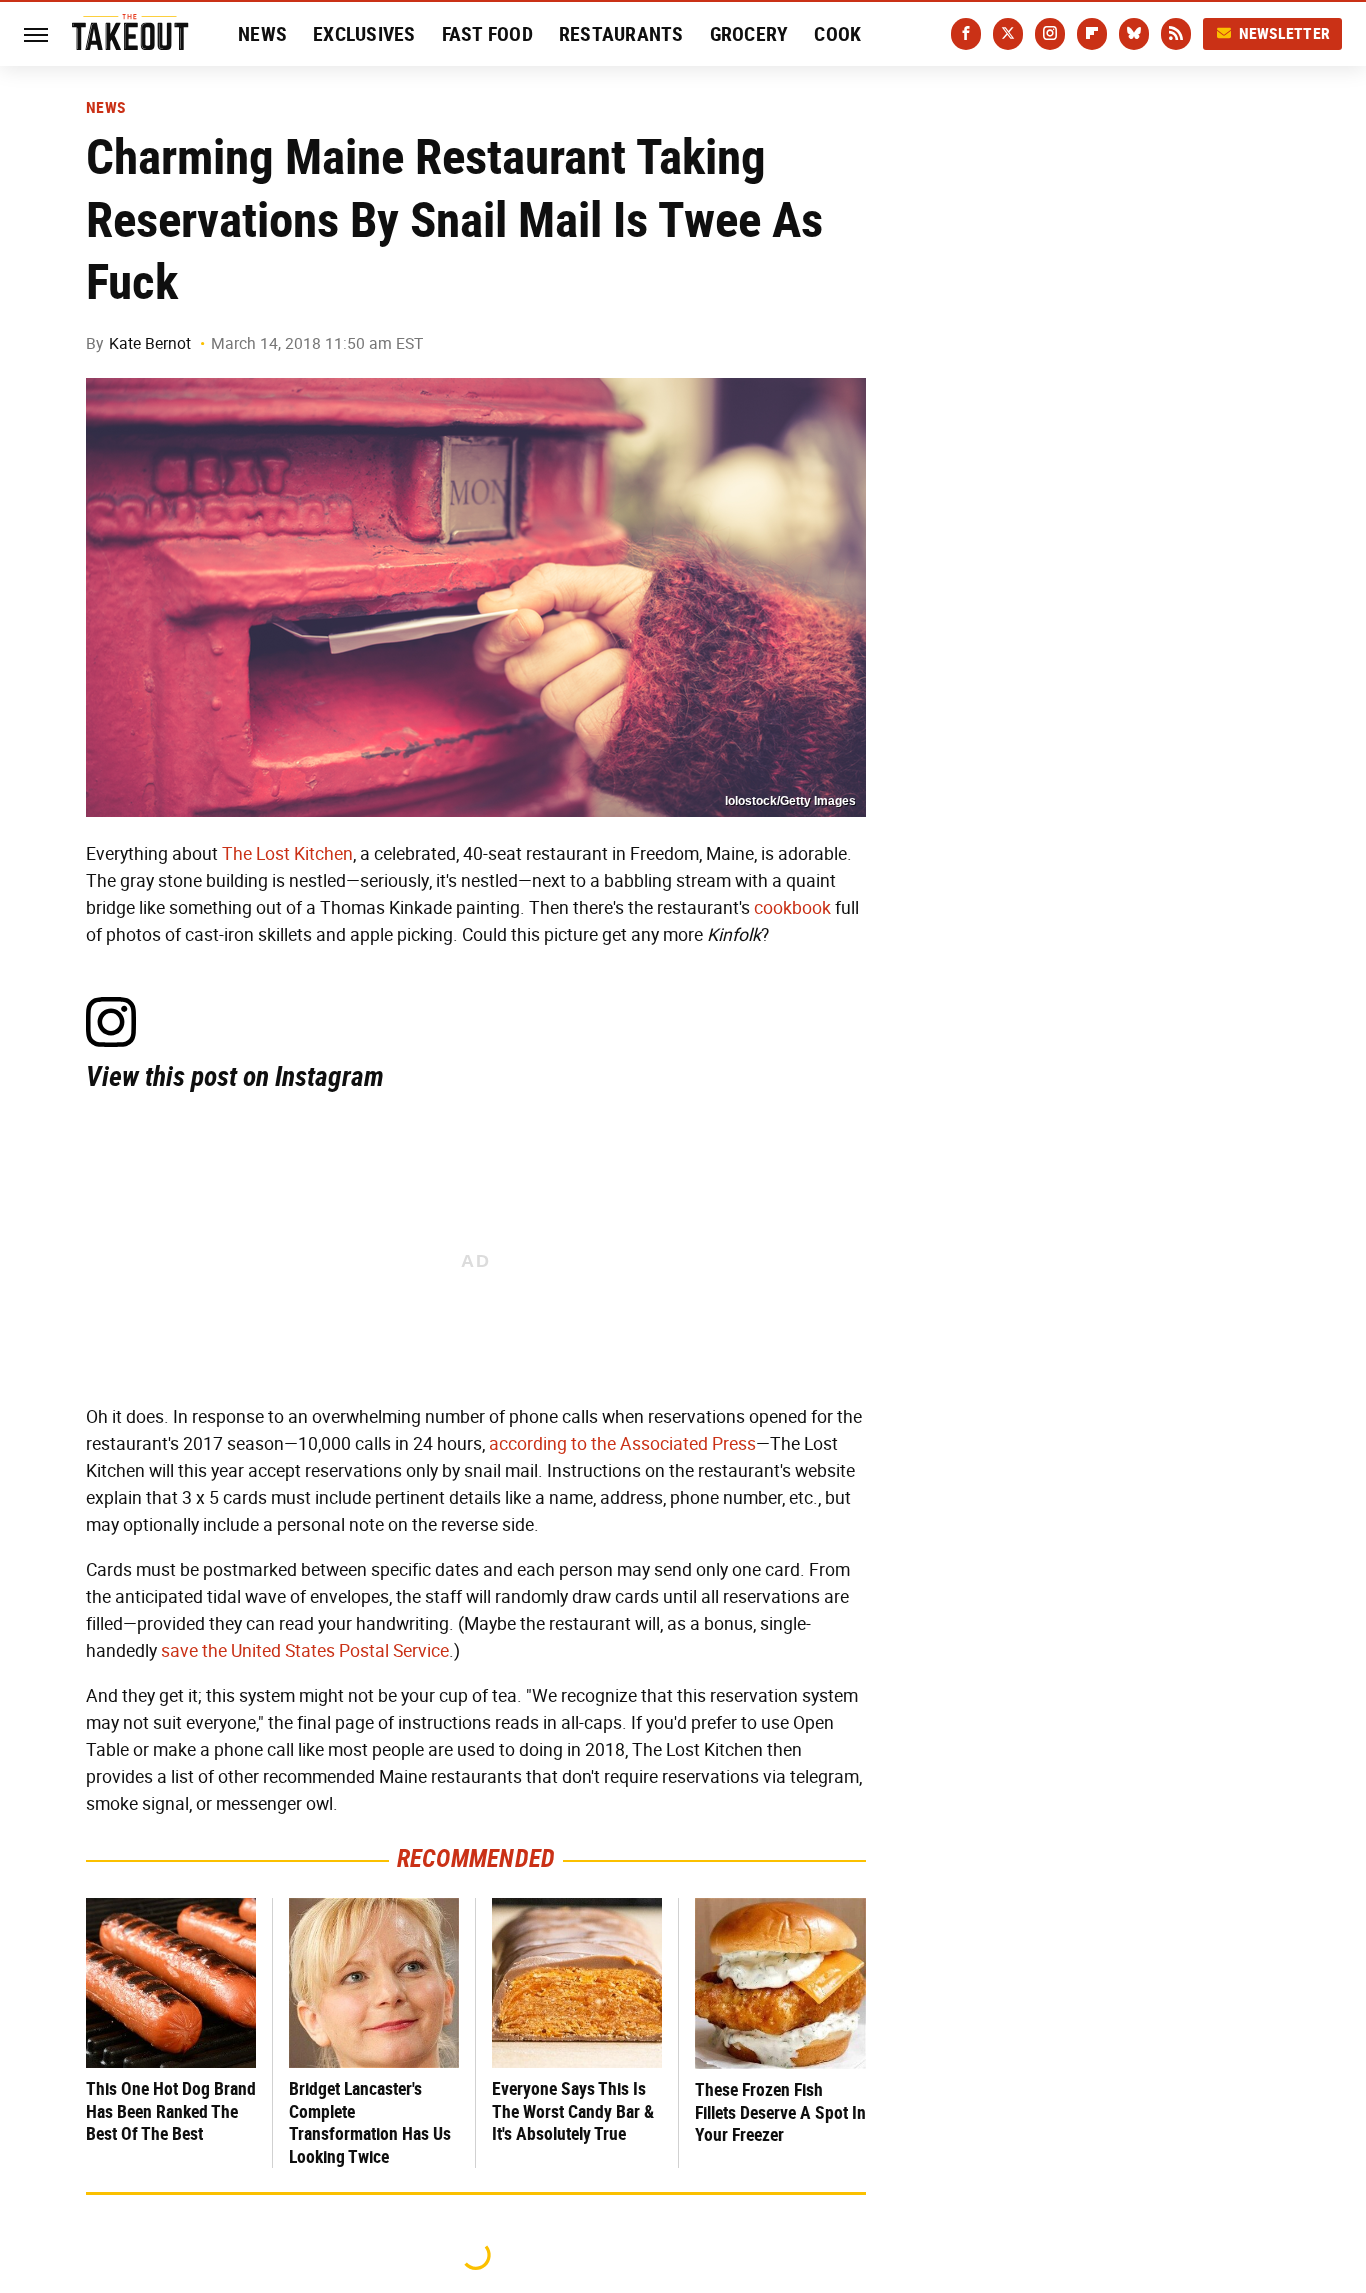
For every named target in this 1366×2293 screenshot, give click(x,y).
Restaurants (621, 34)
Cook (837, 34)
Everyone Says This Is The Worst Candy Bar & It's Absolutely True (573, 2111)
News (262, 34)
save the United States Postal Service (305, 1651)
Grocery (749, 34)
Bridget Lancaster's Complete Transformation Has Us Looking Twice (370, 2122)
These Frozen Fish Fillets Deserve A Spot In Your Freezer (780, 2112)
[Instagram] (1050, 34)
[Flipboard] (1092, 34)
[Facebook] (966, 34)
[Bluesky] (1134, 34)
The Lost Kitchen (287, 854)
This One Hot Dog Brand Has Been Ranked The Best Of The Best (171, 2111)
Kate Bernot (150, 343)
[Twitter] (1008, 34)
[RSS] (1176, 34)
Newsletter (1285, 33)
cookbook (792, 908)
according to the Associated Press (622, 1444)
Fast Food (487, 34)
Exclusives (364, 34)
